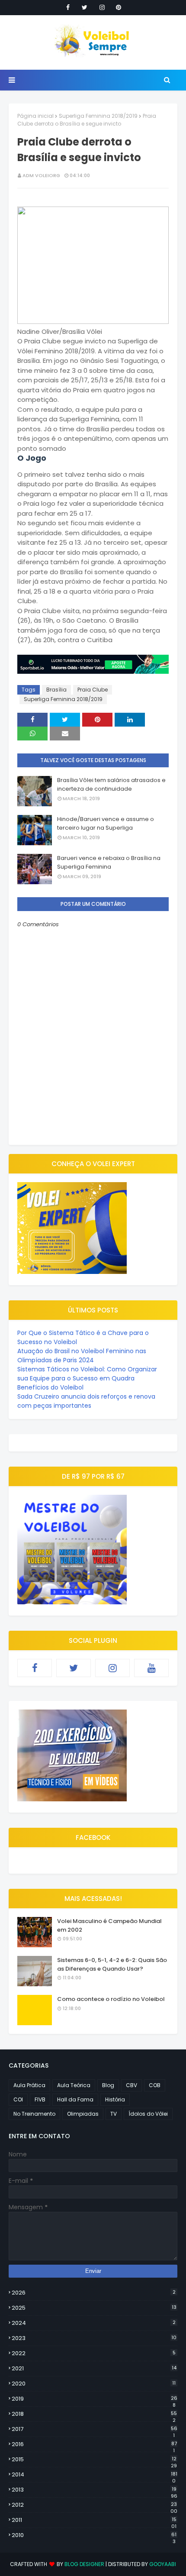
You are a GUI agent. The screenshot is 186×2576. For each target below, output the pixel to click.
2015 (94, 2460)
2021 (94, 2368)
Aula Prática (29, 2085)
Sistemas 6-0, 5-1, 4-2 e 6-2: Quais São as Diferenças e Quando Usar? (112, 1964)
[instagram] (102, 7)
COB (155, 2085)
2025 (94, 2308)
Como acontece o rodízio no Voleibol (111, 1999)
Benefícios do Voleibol (50, 1387)
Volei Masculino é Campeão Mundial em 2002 (109, 1925)
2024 (94, 2323)
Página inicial (35, 116)
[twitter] (85, 7)
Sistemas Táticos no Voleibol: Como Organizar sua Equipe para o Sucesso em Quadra (87, 1374)
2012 (95, 2505)
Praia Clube (93, 690)
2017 (95, 2429)
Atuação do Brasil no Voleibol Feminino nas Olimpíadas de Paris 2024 (82, 1356)
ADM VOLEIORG (41, 175)
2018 (94, 2414)
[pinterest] (119, 7)
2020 (94, 2384)
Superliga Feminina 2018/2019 (98, 116)
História (115, 2099)
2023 (94, 2338)
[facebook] (68, 7)
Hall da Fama (75, 2099)
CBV (131, 2085)
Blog (108, 2085)
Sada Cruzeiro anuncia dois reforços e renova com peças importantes (86, 1401)
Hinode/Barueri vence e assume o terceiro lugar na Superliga (106, 823)
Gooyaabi (163, 2564)
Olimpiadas (83, 2114)
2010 (94, 2535)
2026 (94, 2293)
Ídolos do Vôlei (148, 2114)
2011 (94, 2520)
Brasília (56, 690)
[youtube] (151, 1668)
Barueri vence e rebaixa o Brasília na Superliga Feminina (109, 862)
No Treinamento (34, 2114)
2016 (94, 2444)
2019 (95, 2399)
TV (114, 2114)
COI (18, 2099)
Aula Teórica (74, 2085)
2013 (95, 2490)
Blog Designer (84, 2564)
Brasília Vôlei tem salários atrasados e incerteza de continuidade (111, 784)
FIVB (40, 2099)
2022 (94, 2353)
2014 (95, 2475)
